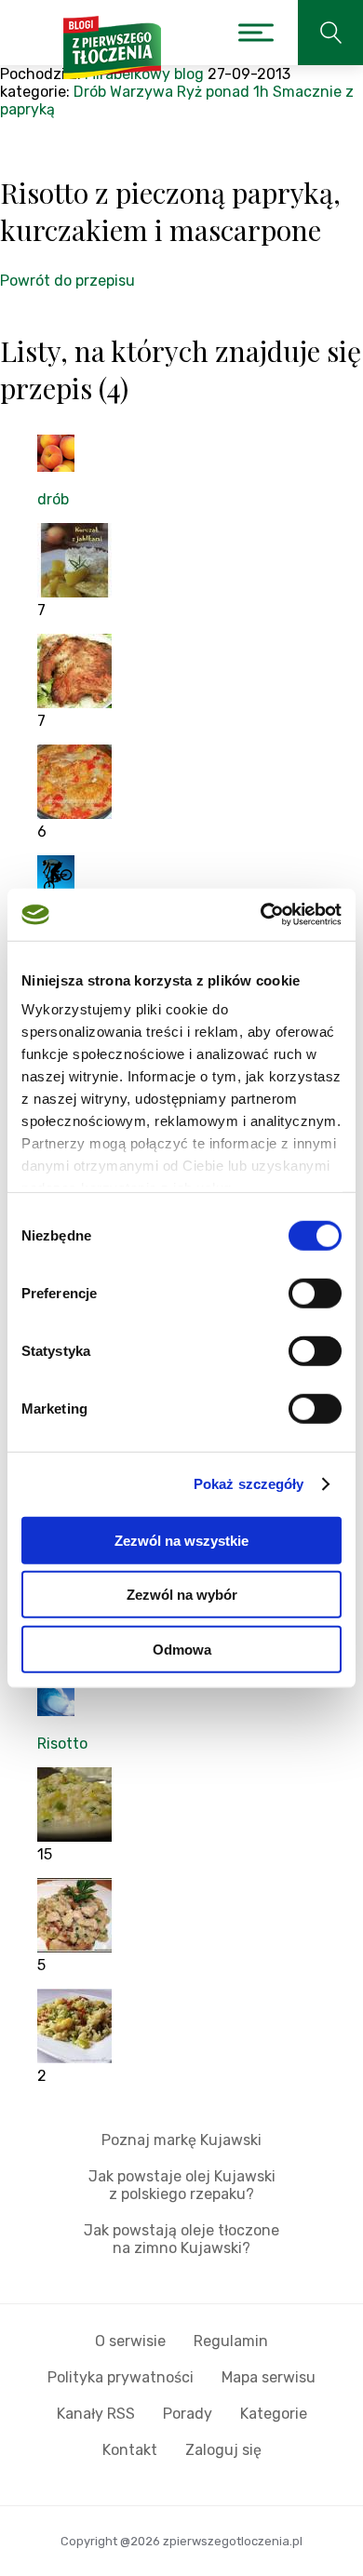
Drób (90, 92)
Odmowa (182, 1649)
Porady (188, 2414)
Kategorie (274, 2414)
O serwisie (130, 2341)
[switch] (315, 1293)
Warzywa (141, 92)
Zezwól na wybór (182, 1595)
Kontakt (130, 2450)
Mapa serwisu (269, 2377)
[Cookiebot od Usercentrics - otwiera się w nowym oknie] (261, 915)
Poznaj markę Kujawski (181, 2140)
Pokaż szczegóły (249, 1484)
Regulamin (231, 2341)
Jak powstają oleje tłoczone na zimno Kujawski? (181, 2239)
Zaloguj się (223, 2450)
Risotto (62, 1744)
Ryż (189, 92)
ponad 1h (237, 92)
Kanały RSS (96, 2414)
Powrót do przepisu (67, 281)
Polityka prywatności (121, 2377)
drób (53, 499)
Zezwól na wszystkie (181, 1540)
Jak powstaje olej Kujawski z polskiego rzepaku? (182, 2185)
